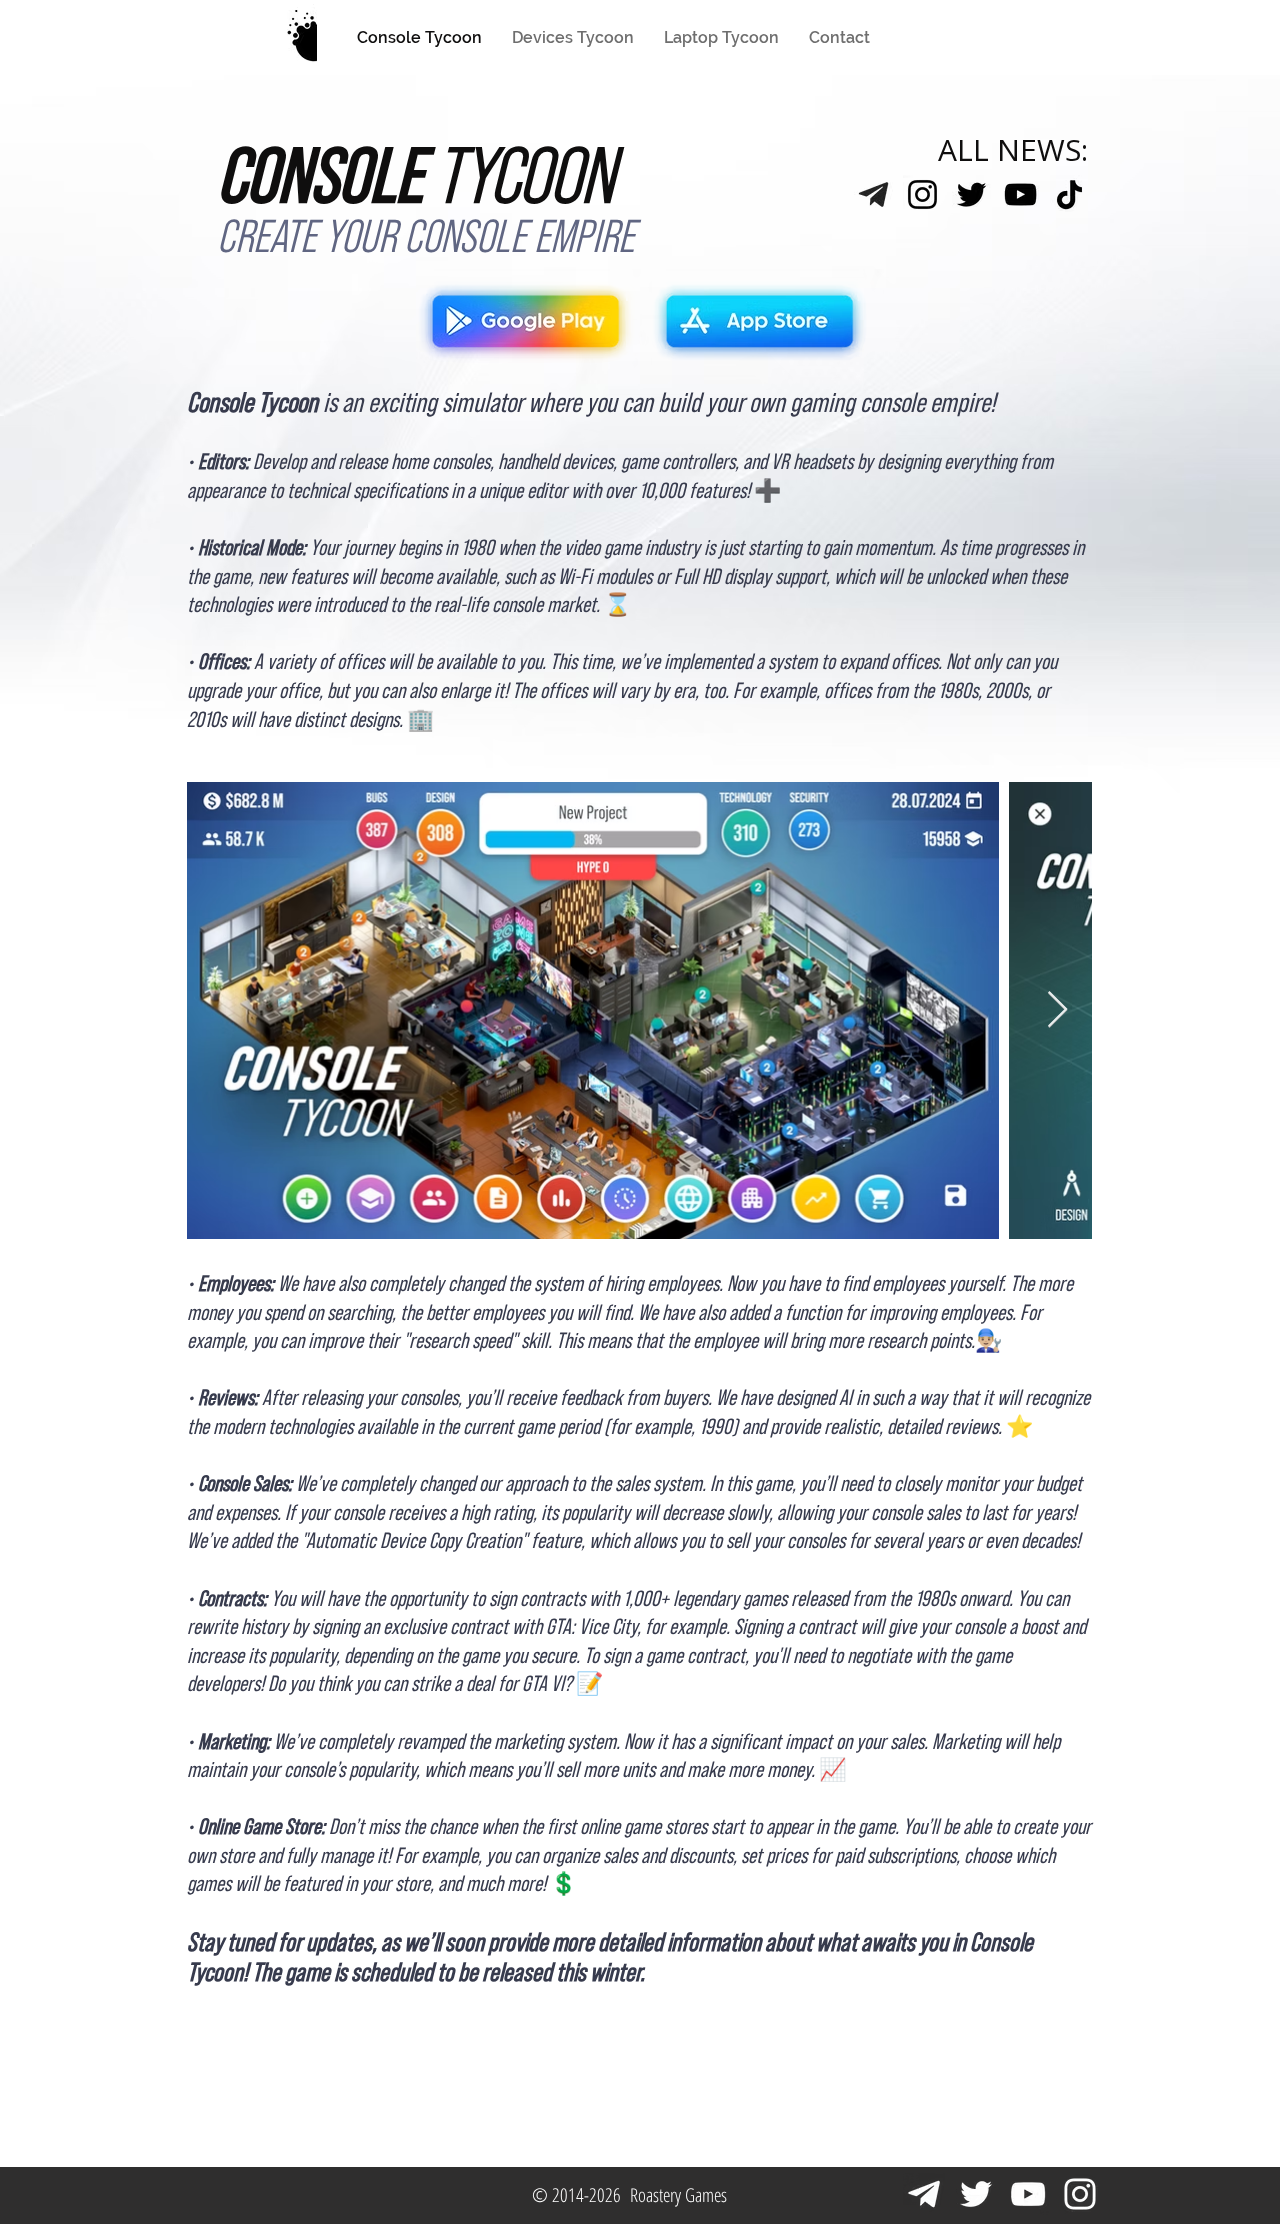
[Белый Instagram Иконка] (1080, 2194)
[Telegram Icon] (924, 2194)
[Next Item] (1057, 1010)
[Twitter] (971, 194)
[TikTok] (1069, 194)
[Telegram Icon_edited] (873, 194)
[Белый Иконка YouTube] (1028, 2194)
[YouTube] (1020, 194)
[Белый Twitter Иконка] (976, 2194)
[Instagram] (922, 194)
